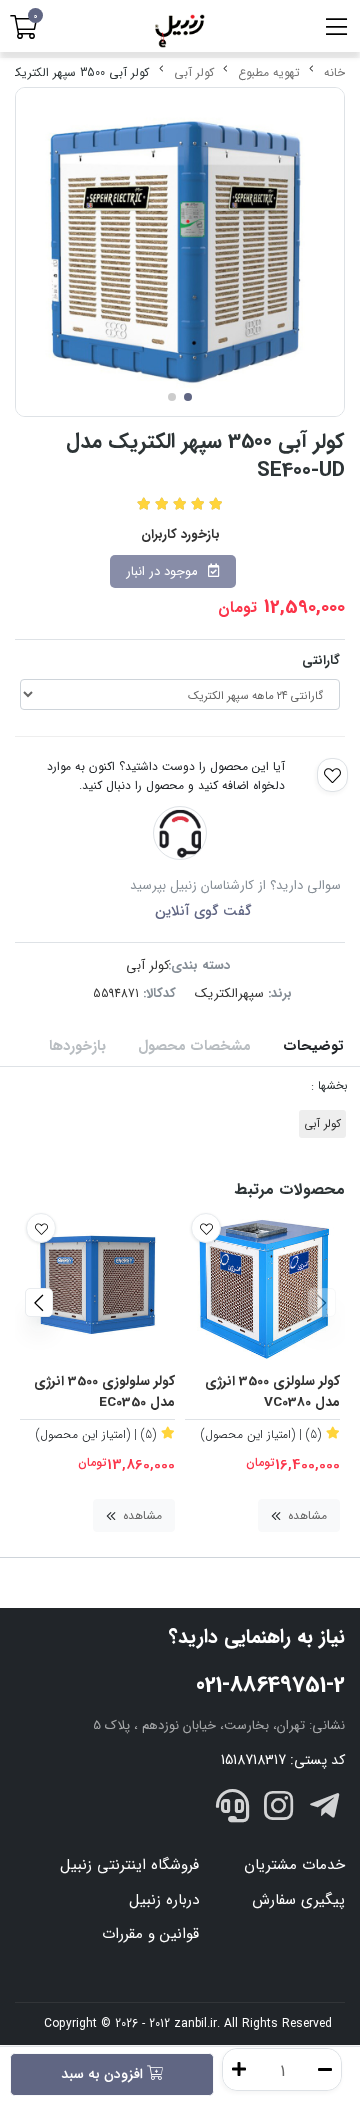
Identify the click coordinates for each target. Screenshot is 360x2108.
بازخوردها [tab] (77, 1046)
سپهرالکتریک (229, 993)
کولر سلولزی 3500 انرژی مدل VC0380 (272, 1392)
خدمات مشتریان (294, 1865)
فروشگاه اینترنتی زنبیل (129, 1865)
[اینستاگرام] (279, 1810)
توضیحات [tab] (313, 1046)
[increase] (239, 2069)
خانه (334, 72)
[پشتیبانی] (233, 1810)
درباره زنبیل (164, 1900)
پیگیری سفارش (298, 1900)
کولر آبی (194, 72)
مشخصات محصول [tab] (194, 1046)
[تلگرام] (324, 1810)
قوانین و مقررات (150, 1934)
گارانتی (321, 660)
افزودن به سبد (104, 2074)
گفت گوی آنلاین (203, 911)
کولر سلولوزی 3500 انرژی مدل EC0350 (104, 1392)
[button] (321, 1303)
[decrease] (325, 2069)
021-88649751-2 (270, 1685)
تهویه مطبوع (269, 72)
